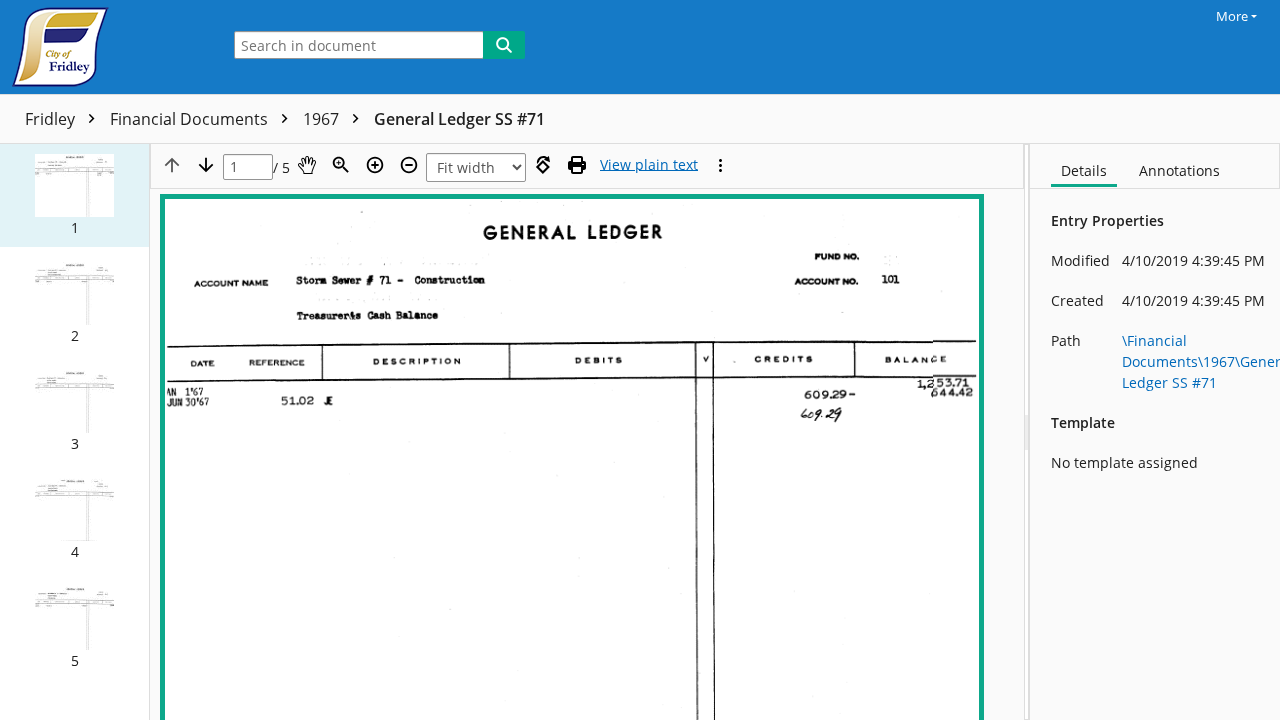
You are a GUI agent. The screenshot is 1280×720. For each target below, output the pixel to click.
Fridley (52, 119)
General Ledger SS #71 (459, 119)
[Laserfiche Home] (105, 47)
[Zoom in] (375, 165)
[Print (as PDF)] (577, 165)
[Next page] (206, 165)
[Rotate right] (543, 165)
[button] (74, 195)
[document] (1155, 432)
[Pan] (307, 165)
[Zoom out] (409, 165)
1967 (323, 119)
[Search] (504, 45)
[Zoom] (341, 165)
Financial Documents (191, 119)
